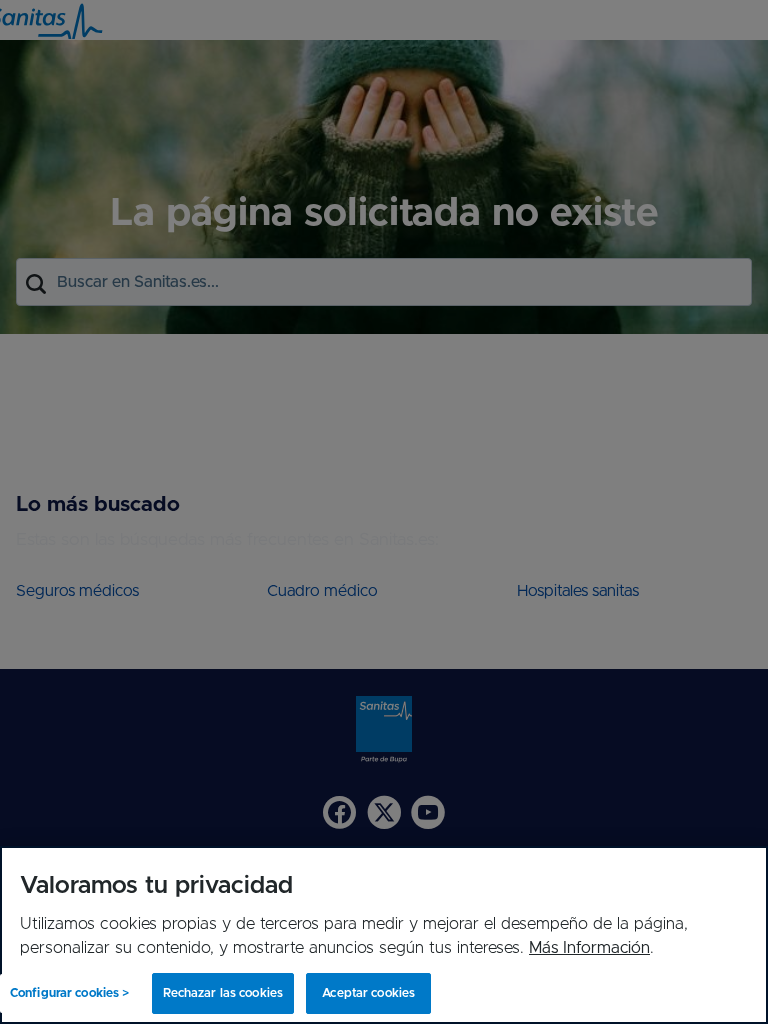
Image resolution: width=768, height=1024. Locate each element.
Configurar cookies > (69, 993)
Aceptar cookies (368, 993)
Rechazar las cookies (223, 993)
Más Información (589, 948)
